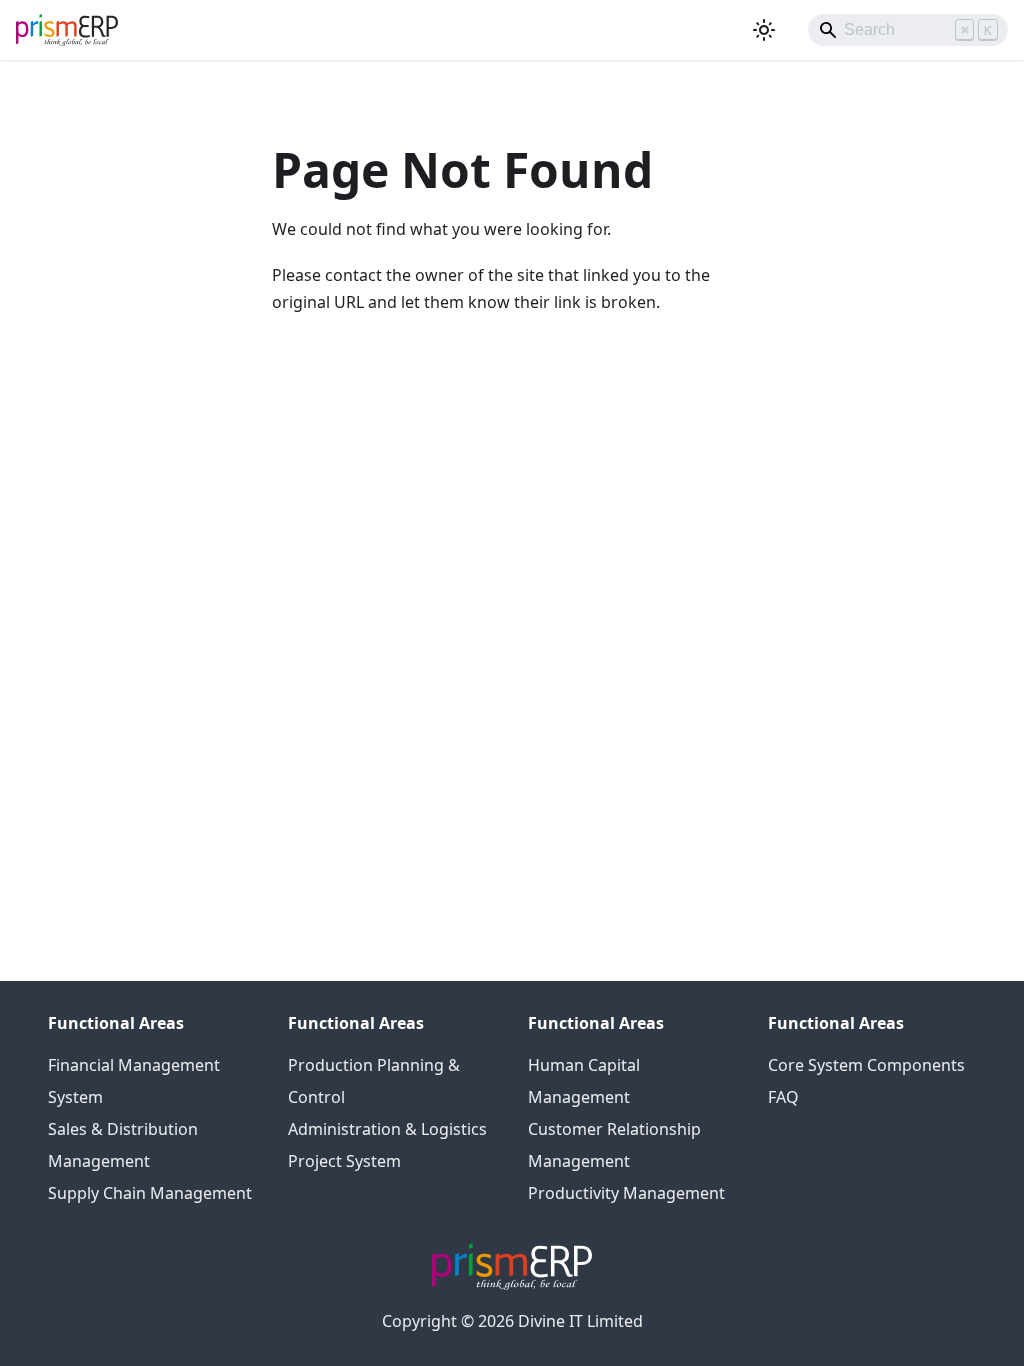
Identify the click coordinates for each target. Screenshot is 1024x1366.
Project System (344, 1161)
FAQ (783, 1097)
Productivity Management (626, 1193)
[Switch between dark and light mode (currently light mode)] (764, 30)
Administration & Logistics (387, 1129)
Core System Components (866, 1065)
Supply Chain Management (150, 1193)
